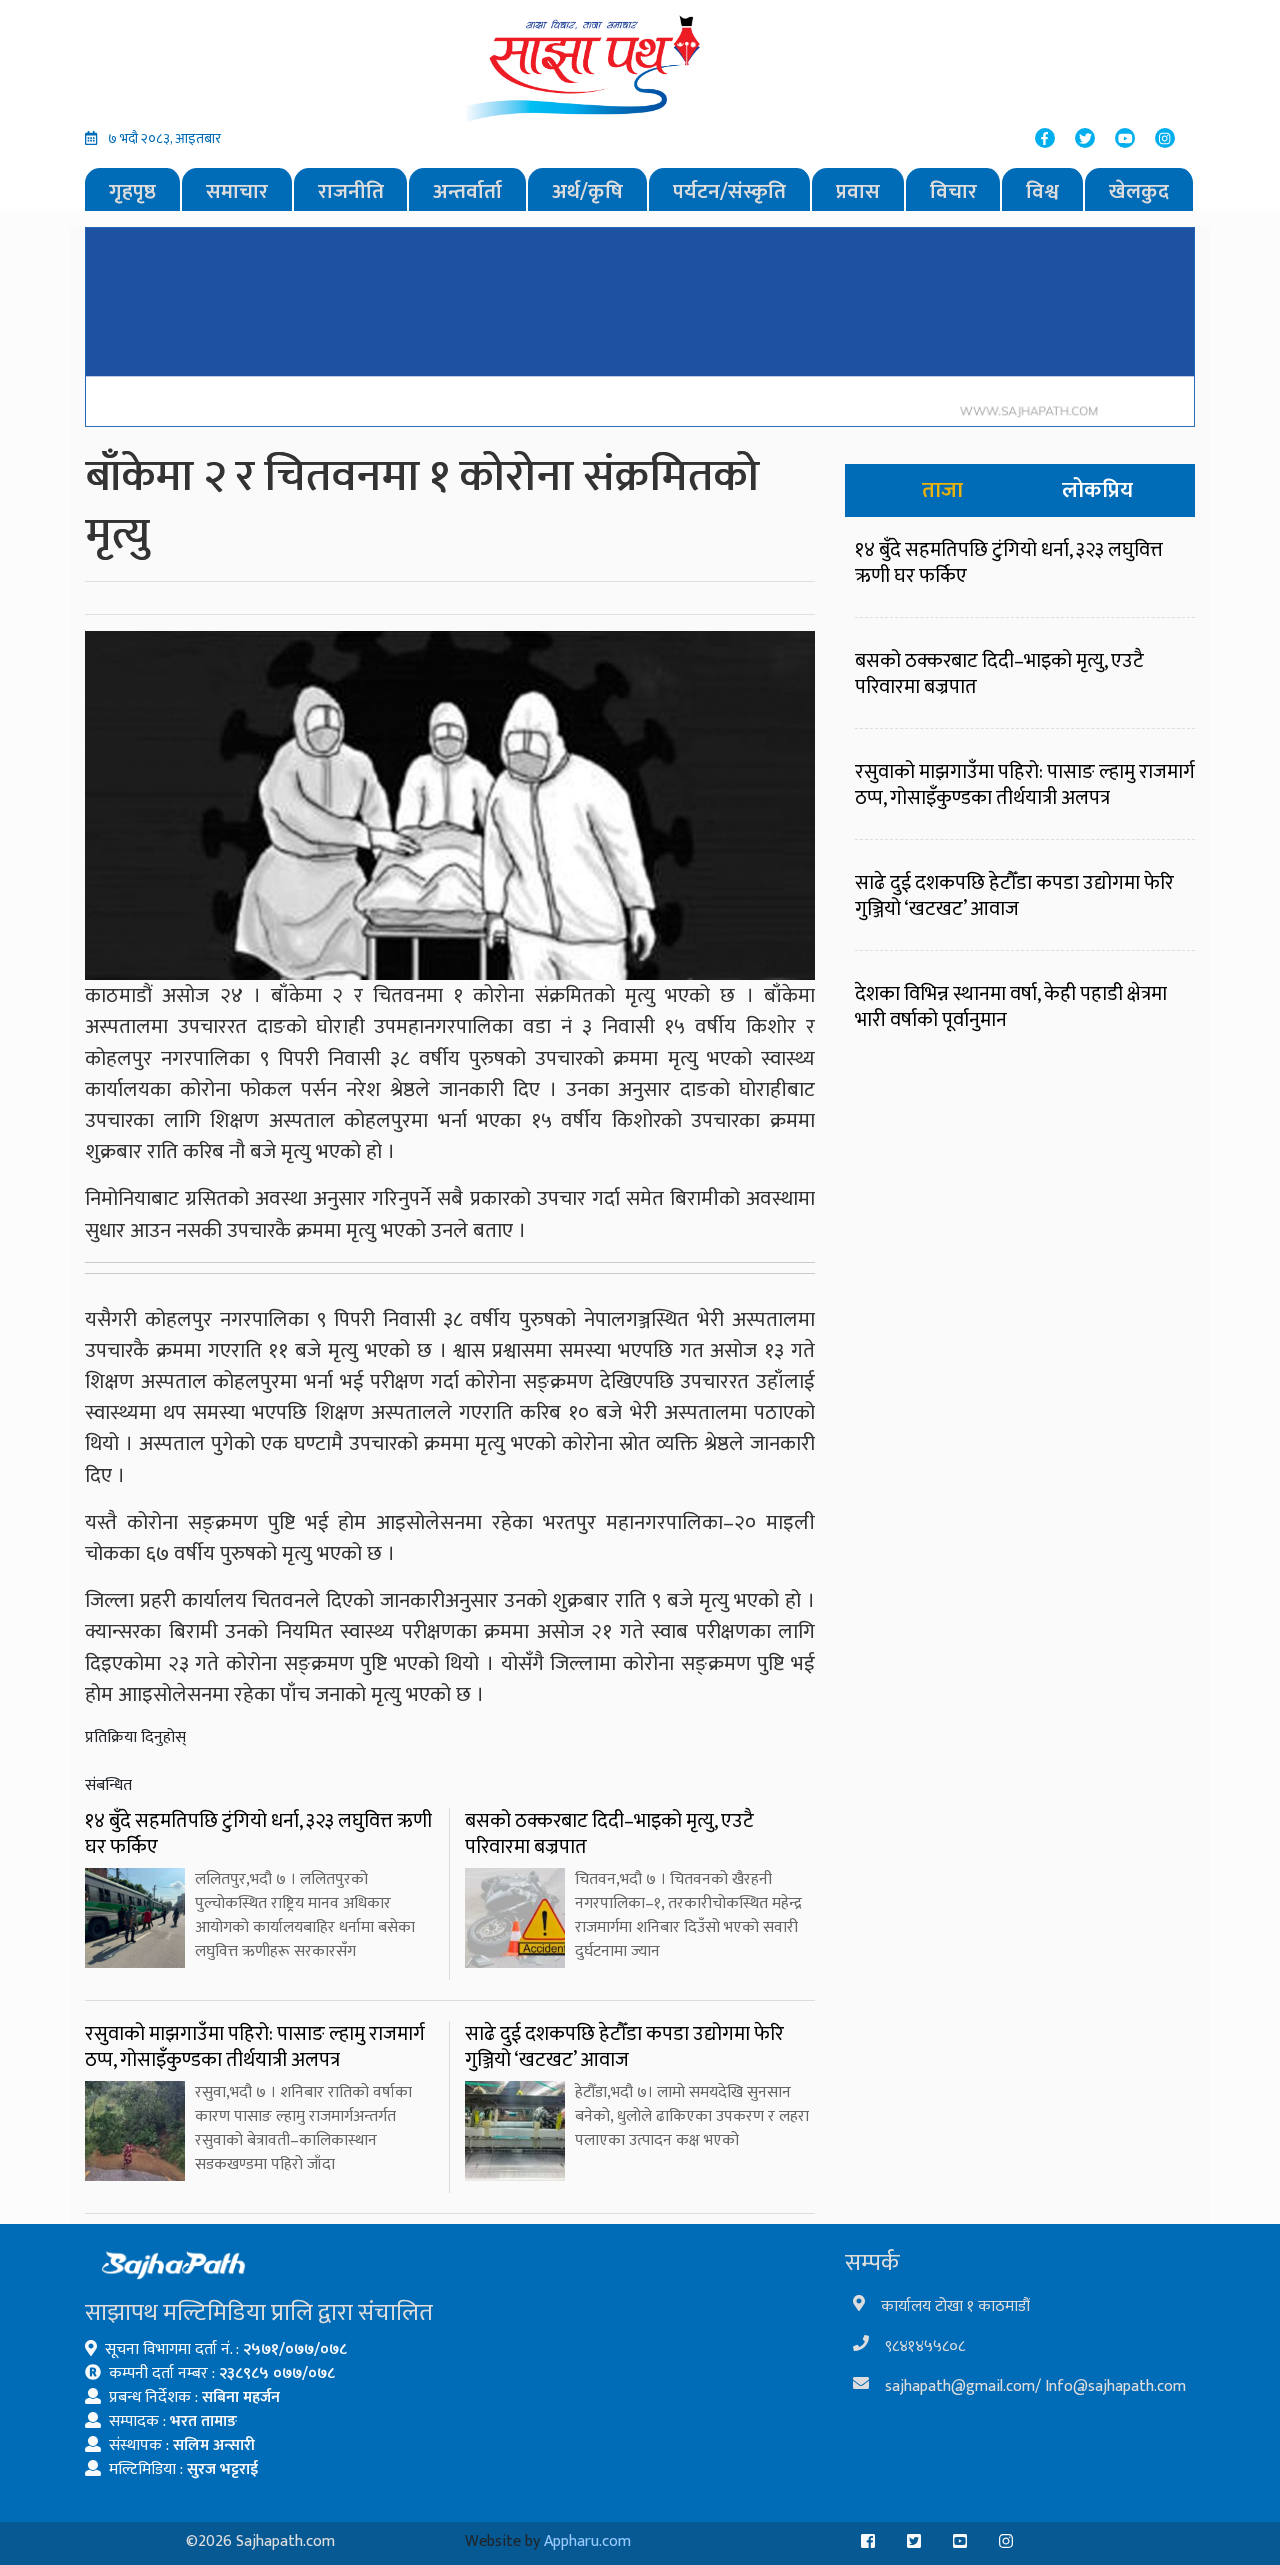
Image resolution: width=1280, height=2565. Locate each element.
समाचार (237, 191)
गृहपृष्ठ (132, 191)
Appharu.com (587, 2541)
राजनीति (351, 191)
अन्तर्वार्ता (467, 191)
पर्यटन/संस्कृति (729, 191)
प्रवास (858, 191)
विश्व (1042, 191)
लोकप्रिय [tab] (1097, 490)
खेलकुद (1139, 191)
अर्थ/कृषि (587, 191)
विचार (953, 191)
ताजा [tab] (942, 490)
